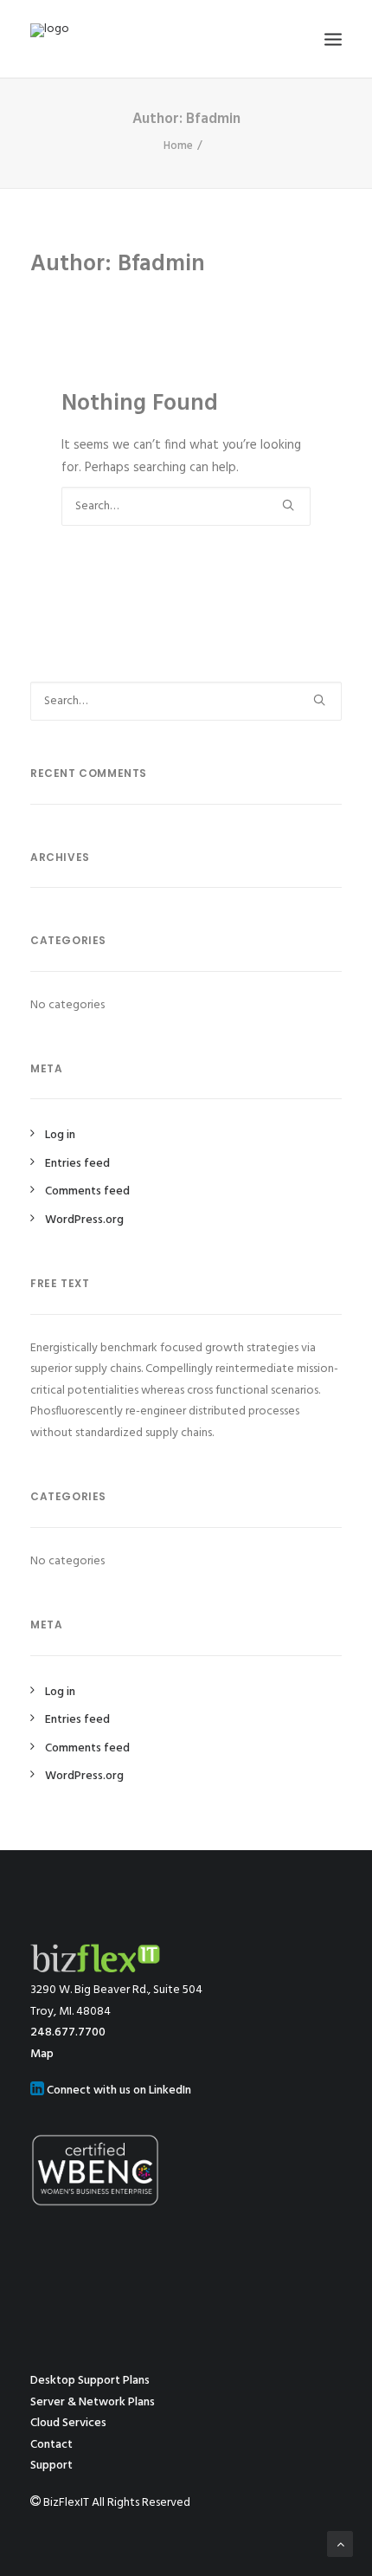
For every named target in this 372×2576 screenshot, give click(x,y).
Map (42, 2054)
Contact (51, 2445)
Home (178, 146)
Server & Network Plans (93, 2402)
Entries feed (77, 1164)
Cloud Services (68, 2423)
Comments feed (87, 1191)
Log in (60, 1135)
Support (51, 2466)
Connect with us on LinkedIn (118, 2091)
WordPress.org (84, 1220)
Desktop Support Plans (90, 2381)
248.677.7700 (68, 2032)
